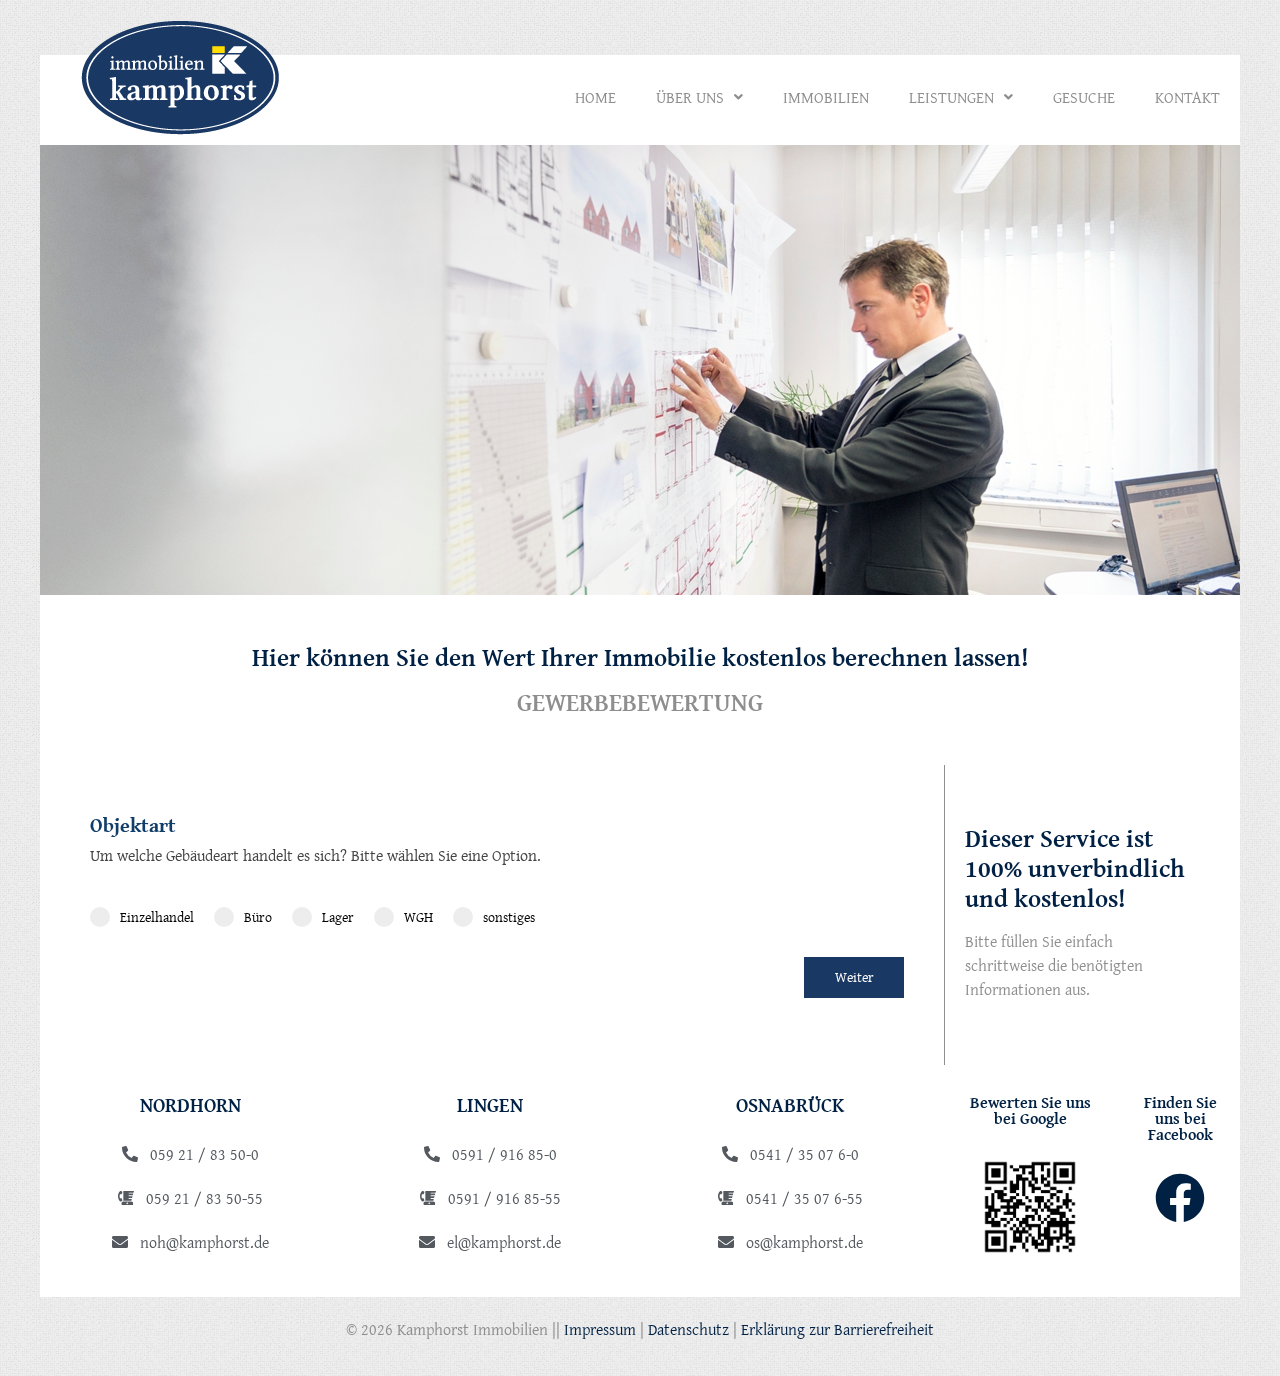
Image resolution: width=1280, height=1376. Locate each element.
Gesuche (1084, 97)
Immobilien (826, 97)
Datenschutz (688, 1329)
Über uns (690, 97)
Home (595, 97)
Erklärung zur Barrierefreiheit (837, 1329)
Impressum (600, 1329)
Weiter (854, 977)
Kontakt (1187, 97)
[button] (699, 97)
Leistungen (951, 97)
